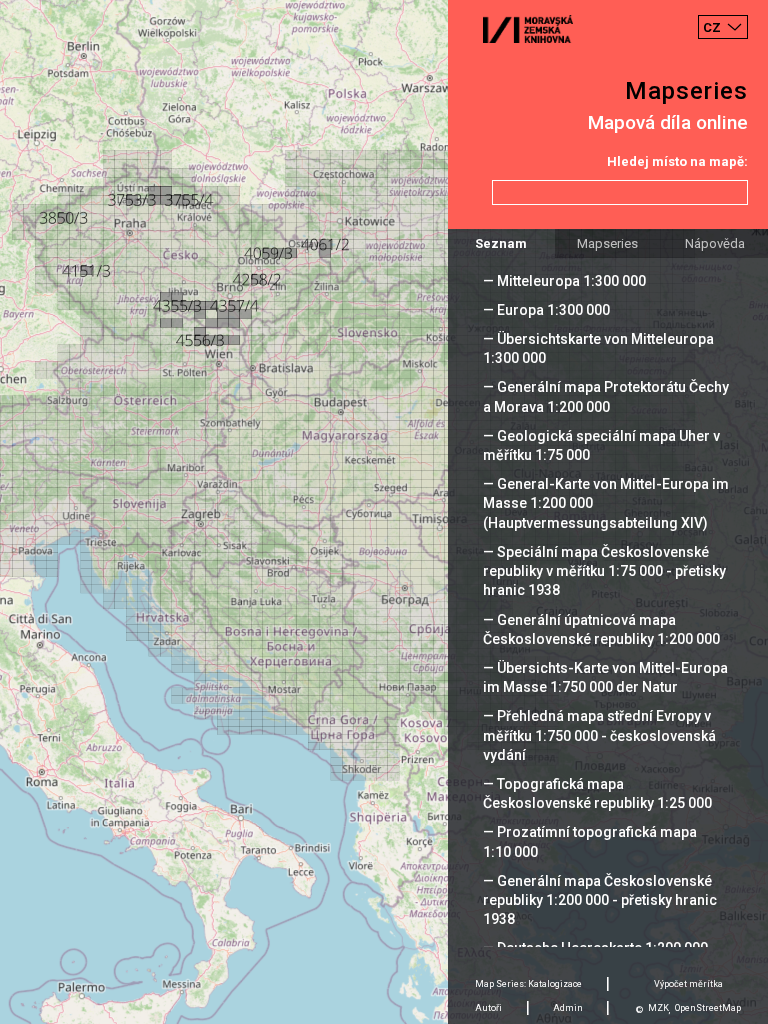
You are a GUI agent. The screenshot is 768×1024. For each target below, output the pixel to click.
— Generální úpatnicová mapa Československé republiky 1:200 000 (601, 629)
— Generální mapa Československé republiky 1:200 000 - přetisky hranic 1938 (600, 900)
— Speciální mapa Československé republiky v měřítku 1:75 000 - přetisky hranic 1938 (604, 571)
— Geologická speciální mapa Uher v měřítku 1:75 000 (601, 445)
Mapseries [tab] (607, 243)
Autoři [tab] (488, 1008)
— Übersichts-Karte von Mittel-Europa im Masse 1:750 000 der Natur (605, 677)
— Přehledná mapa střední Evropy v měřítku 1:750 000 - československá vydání (599, 735)
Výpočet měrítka (688, 984)
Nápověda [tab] (715, 243)
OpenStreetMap (708, 1008)
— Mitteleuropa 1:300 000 (564, 281)
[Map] (384, 512)
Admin (568, 1008)
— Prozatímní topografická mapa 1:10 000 (590, 841)
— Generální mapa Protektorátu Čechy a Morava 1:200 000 (606, 396)
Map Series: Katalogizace (528, 984)
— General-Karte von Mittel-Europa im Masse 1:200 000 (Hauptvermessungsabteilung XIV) (606, 503)
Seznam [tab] (501, 243)
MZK (658, 1008)
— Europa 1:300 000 (546, 310)
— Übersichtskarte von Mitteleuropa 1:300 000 (598, 348)
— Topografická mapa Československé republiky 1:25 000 (597, 793)
